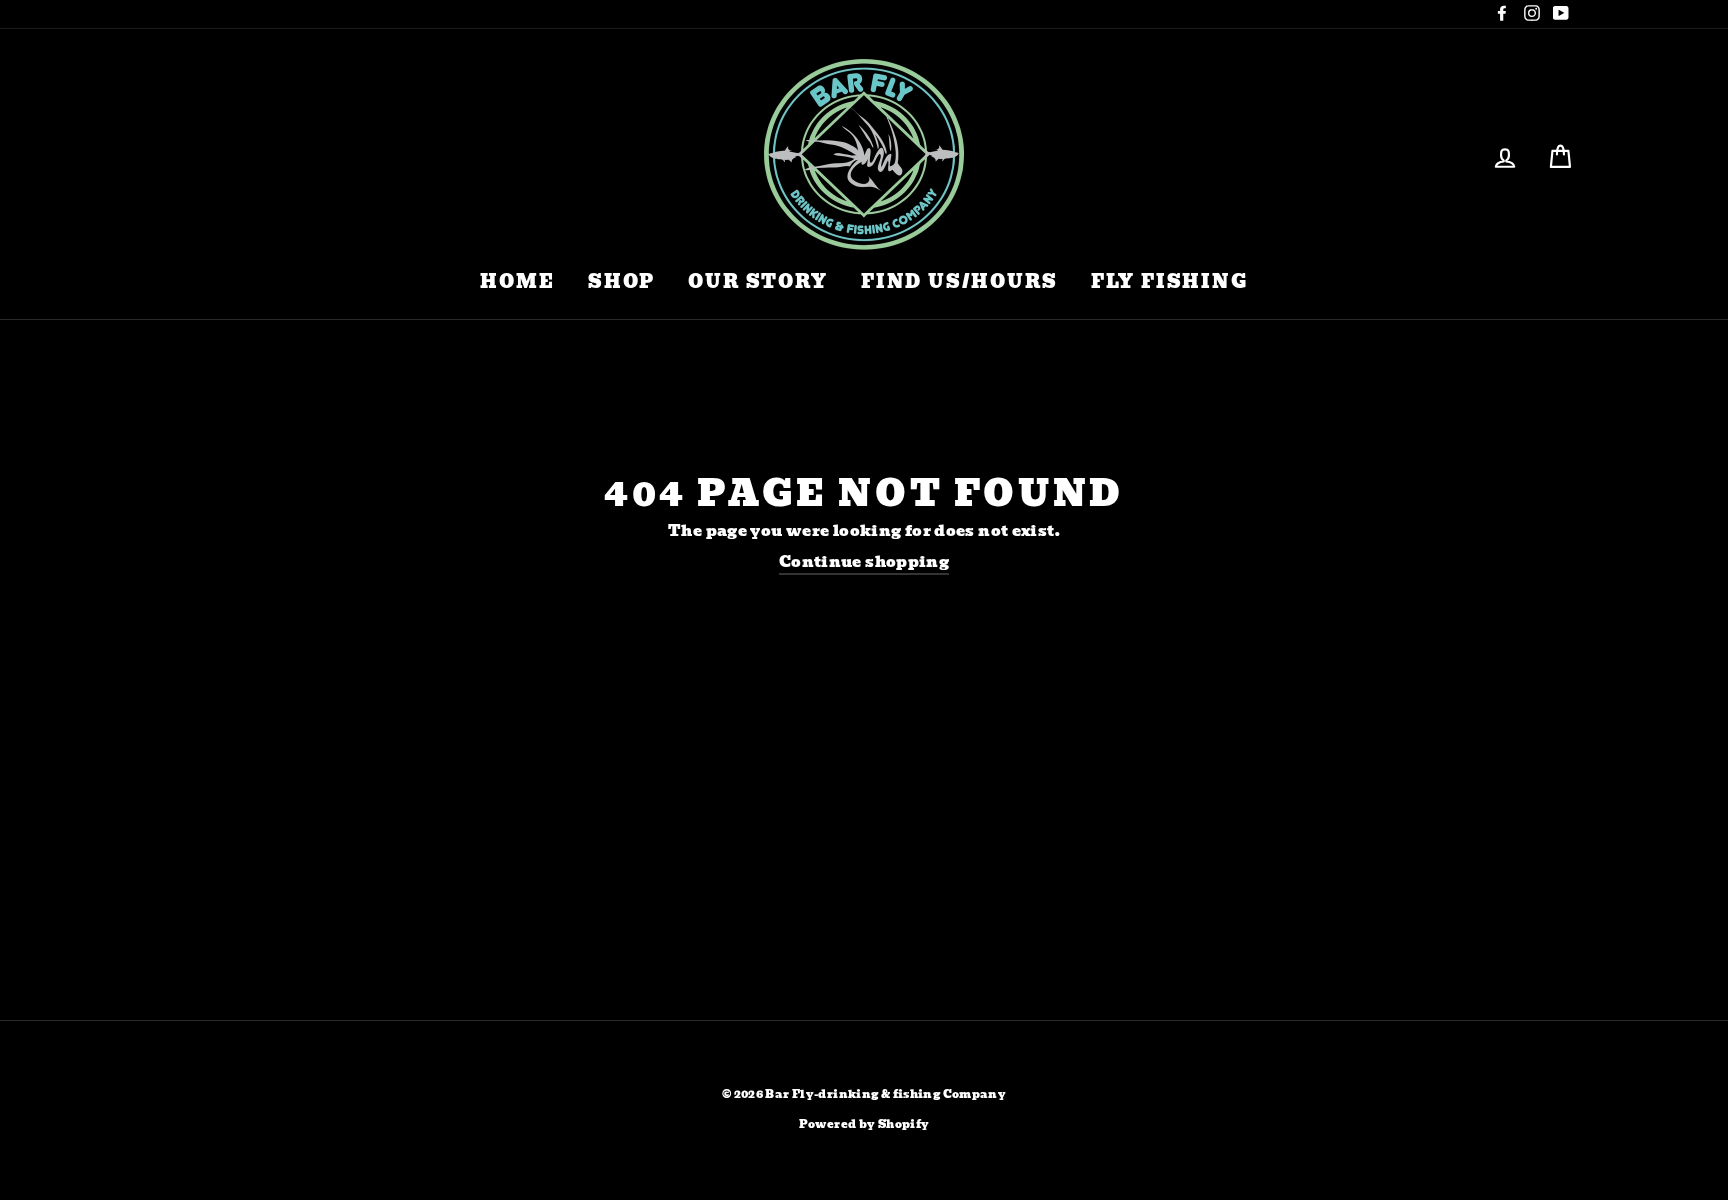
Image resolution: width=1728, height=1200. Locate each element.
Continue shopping (864, 563)
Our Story (757, 281)
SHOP (621, 281)
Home (517, 281)
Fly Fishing (1169, 281)
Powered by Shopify (864, 1124)
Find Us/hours (959, 281)
